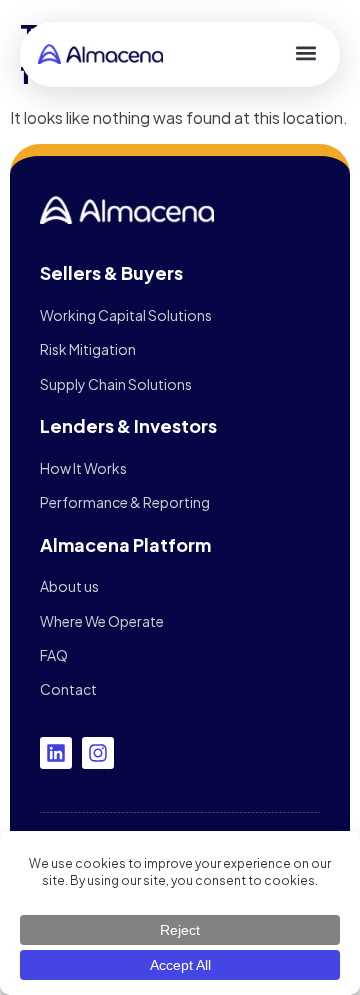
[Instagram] (98, 753)
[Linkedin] (56, 753)
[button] (305, 52)
